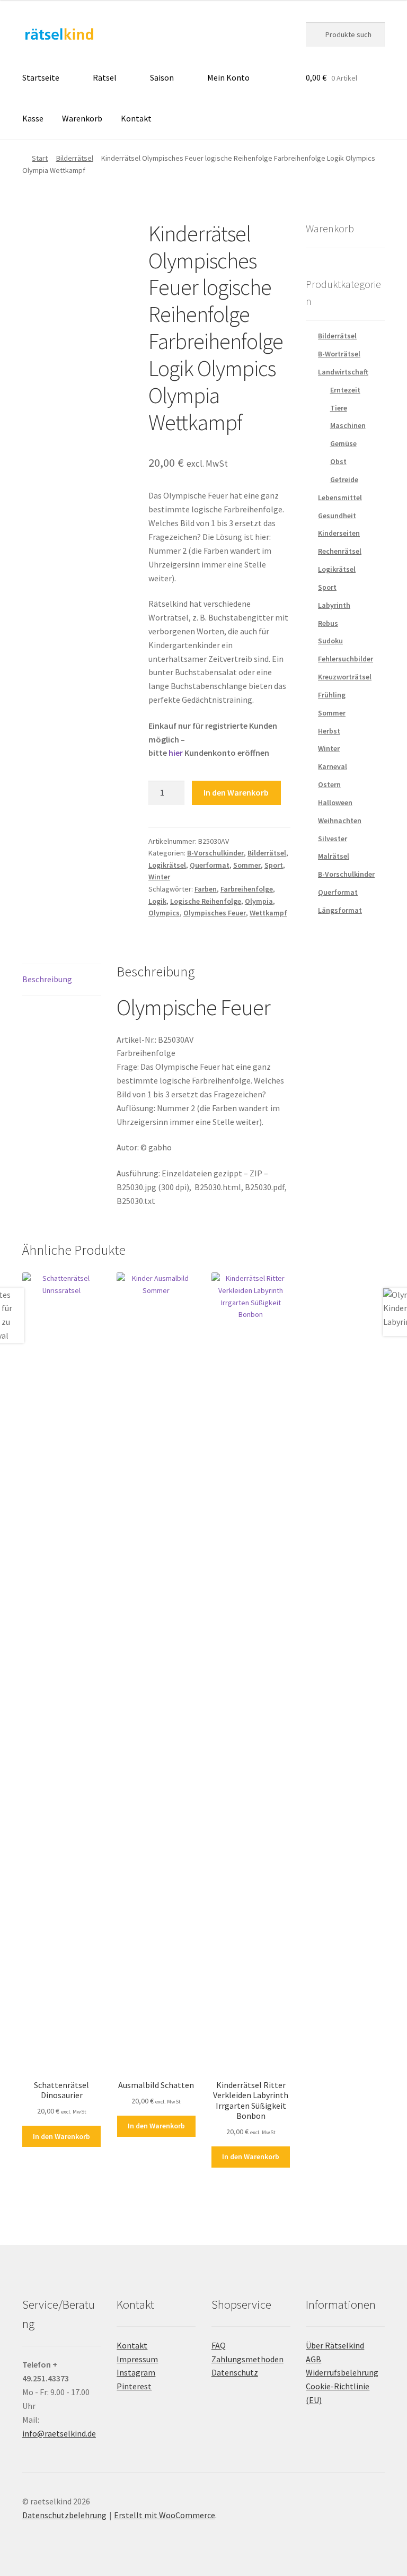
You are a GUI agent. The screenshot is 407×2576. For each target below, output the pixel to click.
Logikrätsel (167, 865)
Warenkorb (82, 118)
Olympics (164, 913)
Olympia (259, 901)
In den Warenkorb (236, 792)
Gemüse (343, 443)
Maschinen (348, 425)
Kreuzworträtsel (345, 677)
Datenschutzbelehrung (64, 2515)
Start (40, 158)
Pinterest (134, 2386)
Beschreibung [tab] (47, 979)
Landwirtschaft (343, 372)
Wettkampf (268, 913)
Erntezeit (345, 390)
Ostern (329, 784)
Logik (157, 901)
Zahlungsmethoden (247, 2359)
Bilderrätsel (75, 158)
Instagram (136, 2372)
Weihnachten (340, 820)
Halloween (335, 802)
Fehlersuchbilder (346, 659)
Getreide (344, 479)
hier (176, 753)
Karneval (333, 766)
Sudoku (330, 641)
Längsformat (340, 910)
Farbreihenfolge (247, 889)
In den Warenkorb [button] (61, 2136)
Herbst (329, 731)
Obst (338, 461)
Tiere (339, 408)
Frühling (332, 695)
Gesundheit (337, 516)
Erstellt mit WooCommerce (165, 2515)
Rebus (328, 623)
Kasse (33, 118)
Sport (274, 865)
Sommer (247, 865)
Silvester (333, 839)
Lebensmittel (340, 497)
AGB (313, 2359)
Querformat (210, 865)
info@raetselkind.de (59, 2433)
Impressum (137, 2359)
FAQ (219, 2345)
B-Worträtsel (339, 354)
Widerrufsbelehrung (342, 2372)
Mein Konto (228, 77)
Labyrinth (334, 605)
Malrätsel (334, 856)
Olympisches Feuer (215, 913)
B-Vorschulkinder (215, 853)
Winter (159, 877)
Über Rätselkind (335, 2345)
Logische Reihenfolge (206, 901)
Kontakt (136, 118)
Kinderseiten (339, 533)
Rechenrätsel (340, 551)
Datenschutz (235, 2372)
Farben (206, 889)
